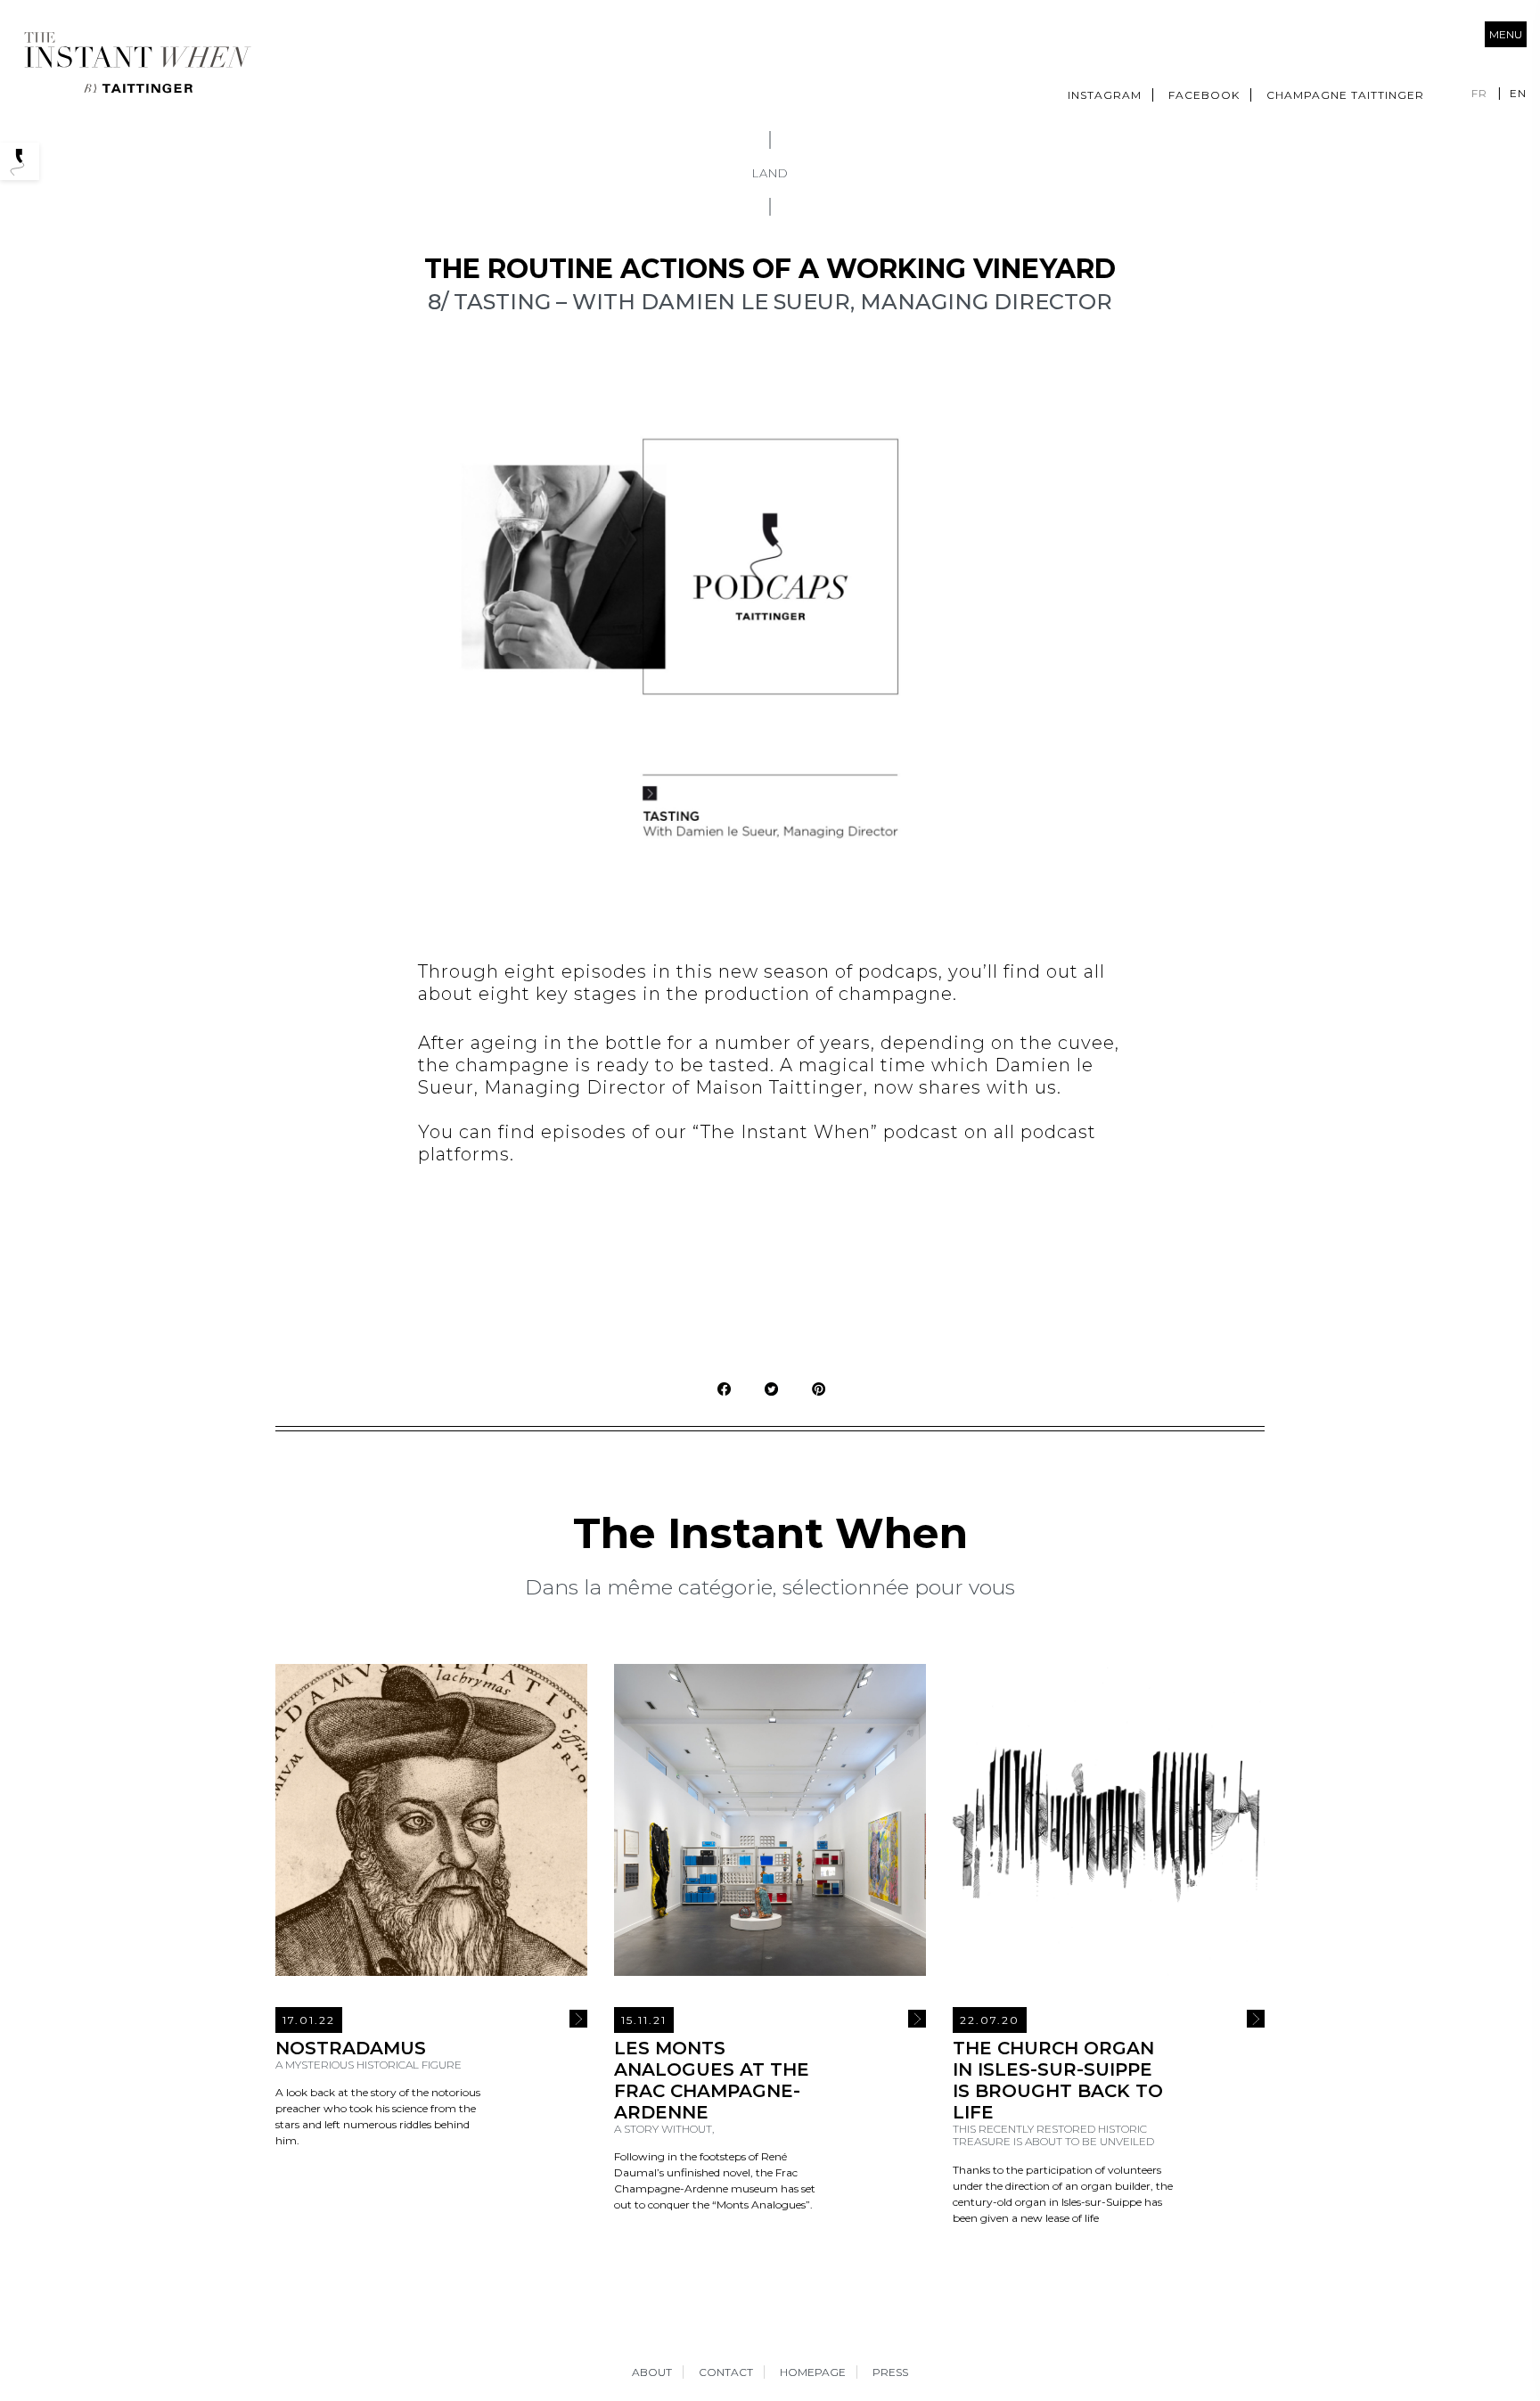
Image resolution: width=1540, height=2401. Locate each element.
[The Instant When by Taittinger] (136, 63)
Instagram (1105, 95)
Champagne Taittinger (1345, 95)
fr (1479, 93)
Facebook (1204, 95)
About (652, 2372)
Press (890, 2372)
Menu (1506, 34)
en (1518, 93)
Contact (726, 2372)
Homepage (813, 2372)
